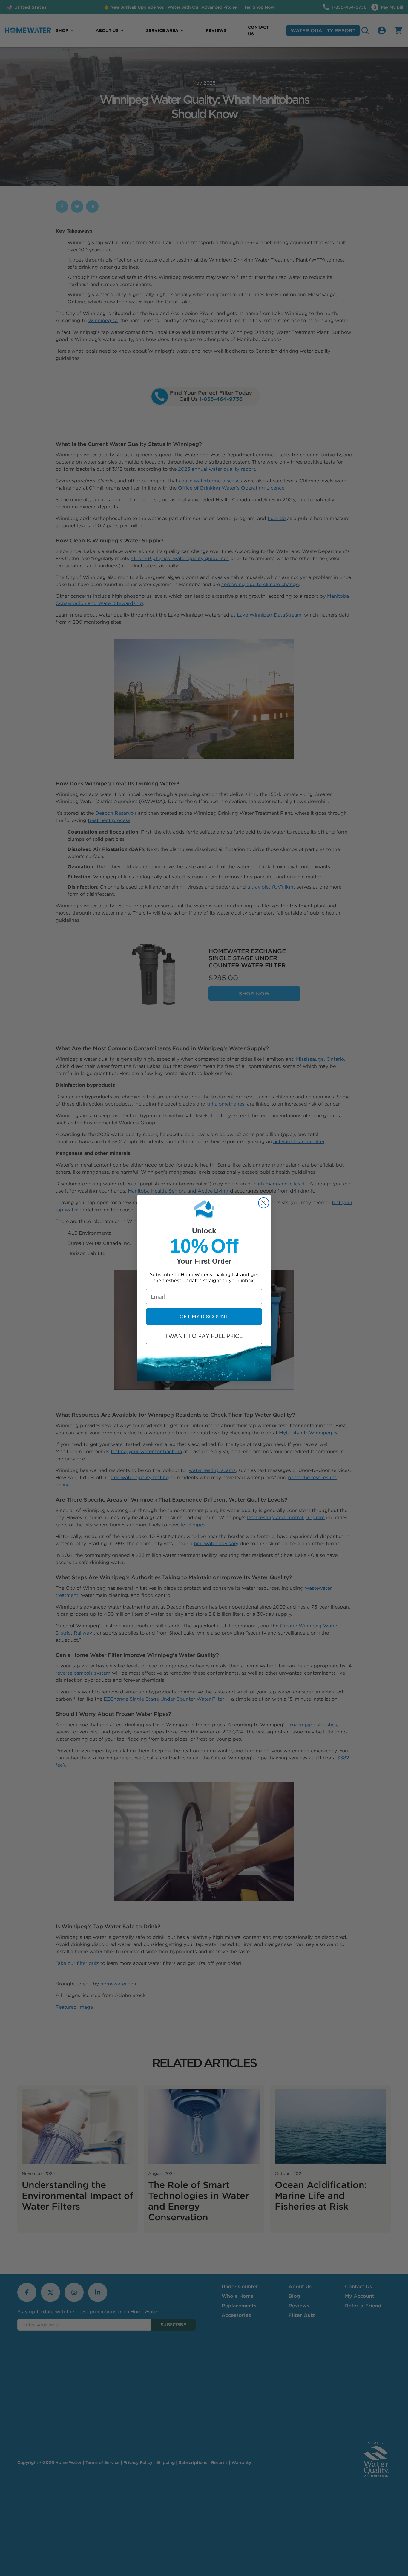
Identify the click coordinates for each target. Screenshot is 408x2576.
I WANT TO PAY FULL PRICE (204, 1336)
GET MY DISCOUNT (204, 1317)
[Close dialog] (264, 1203)
